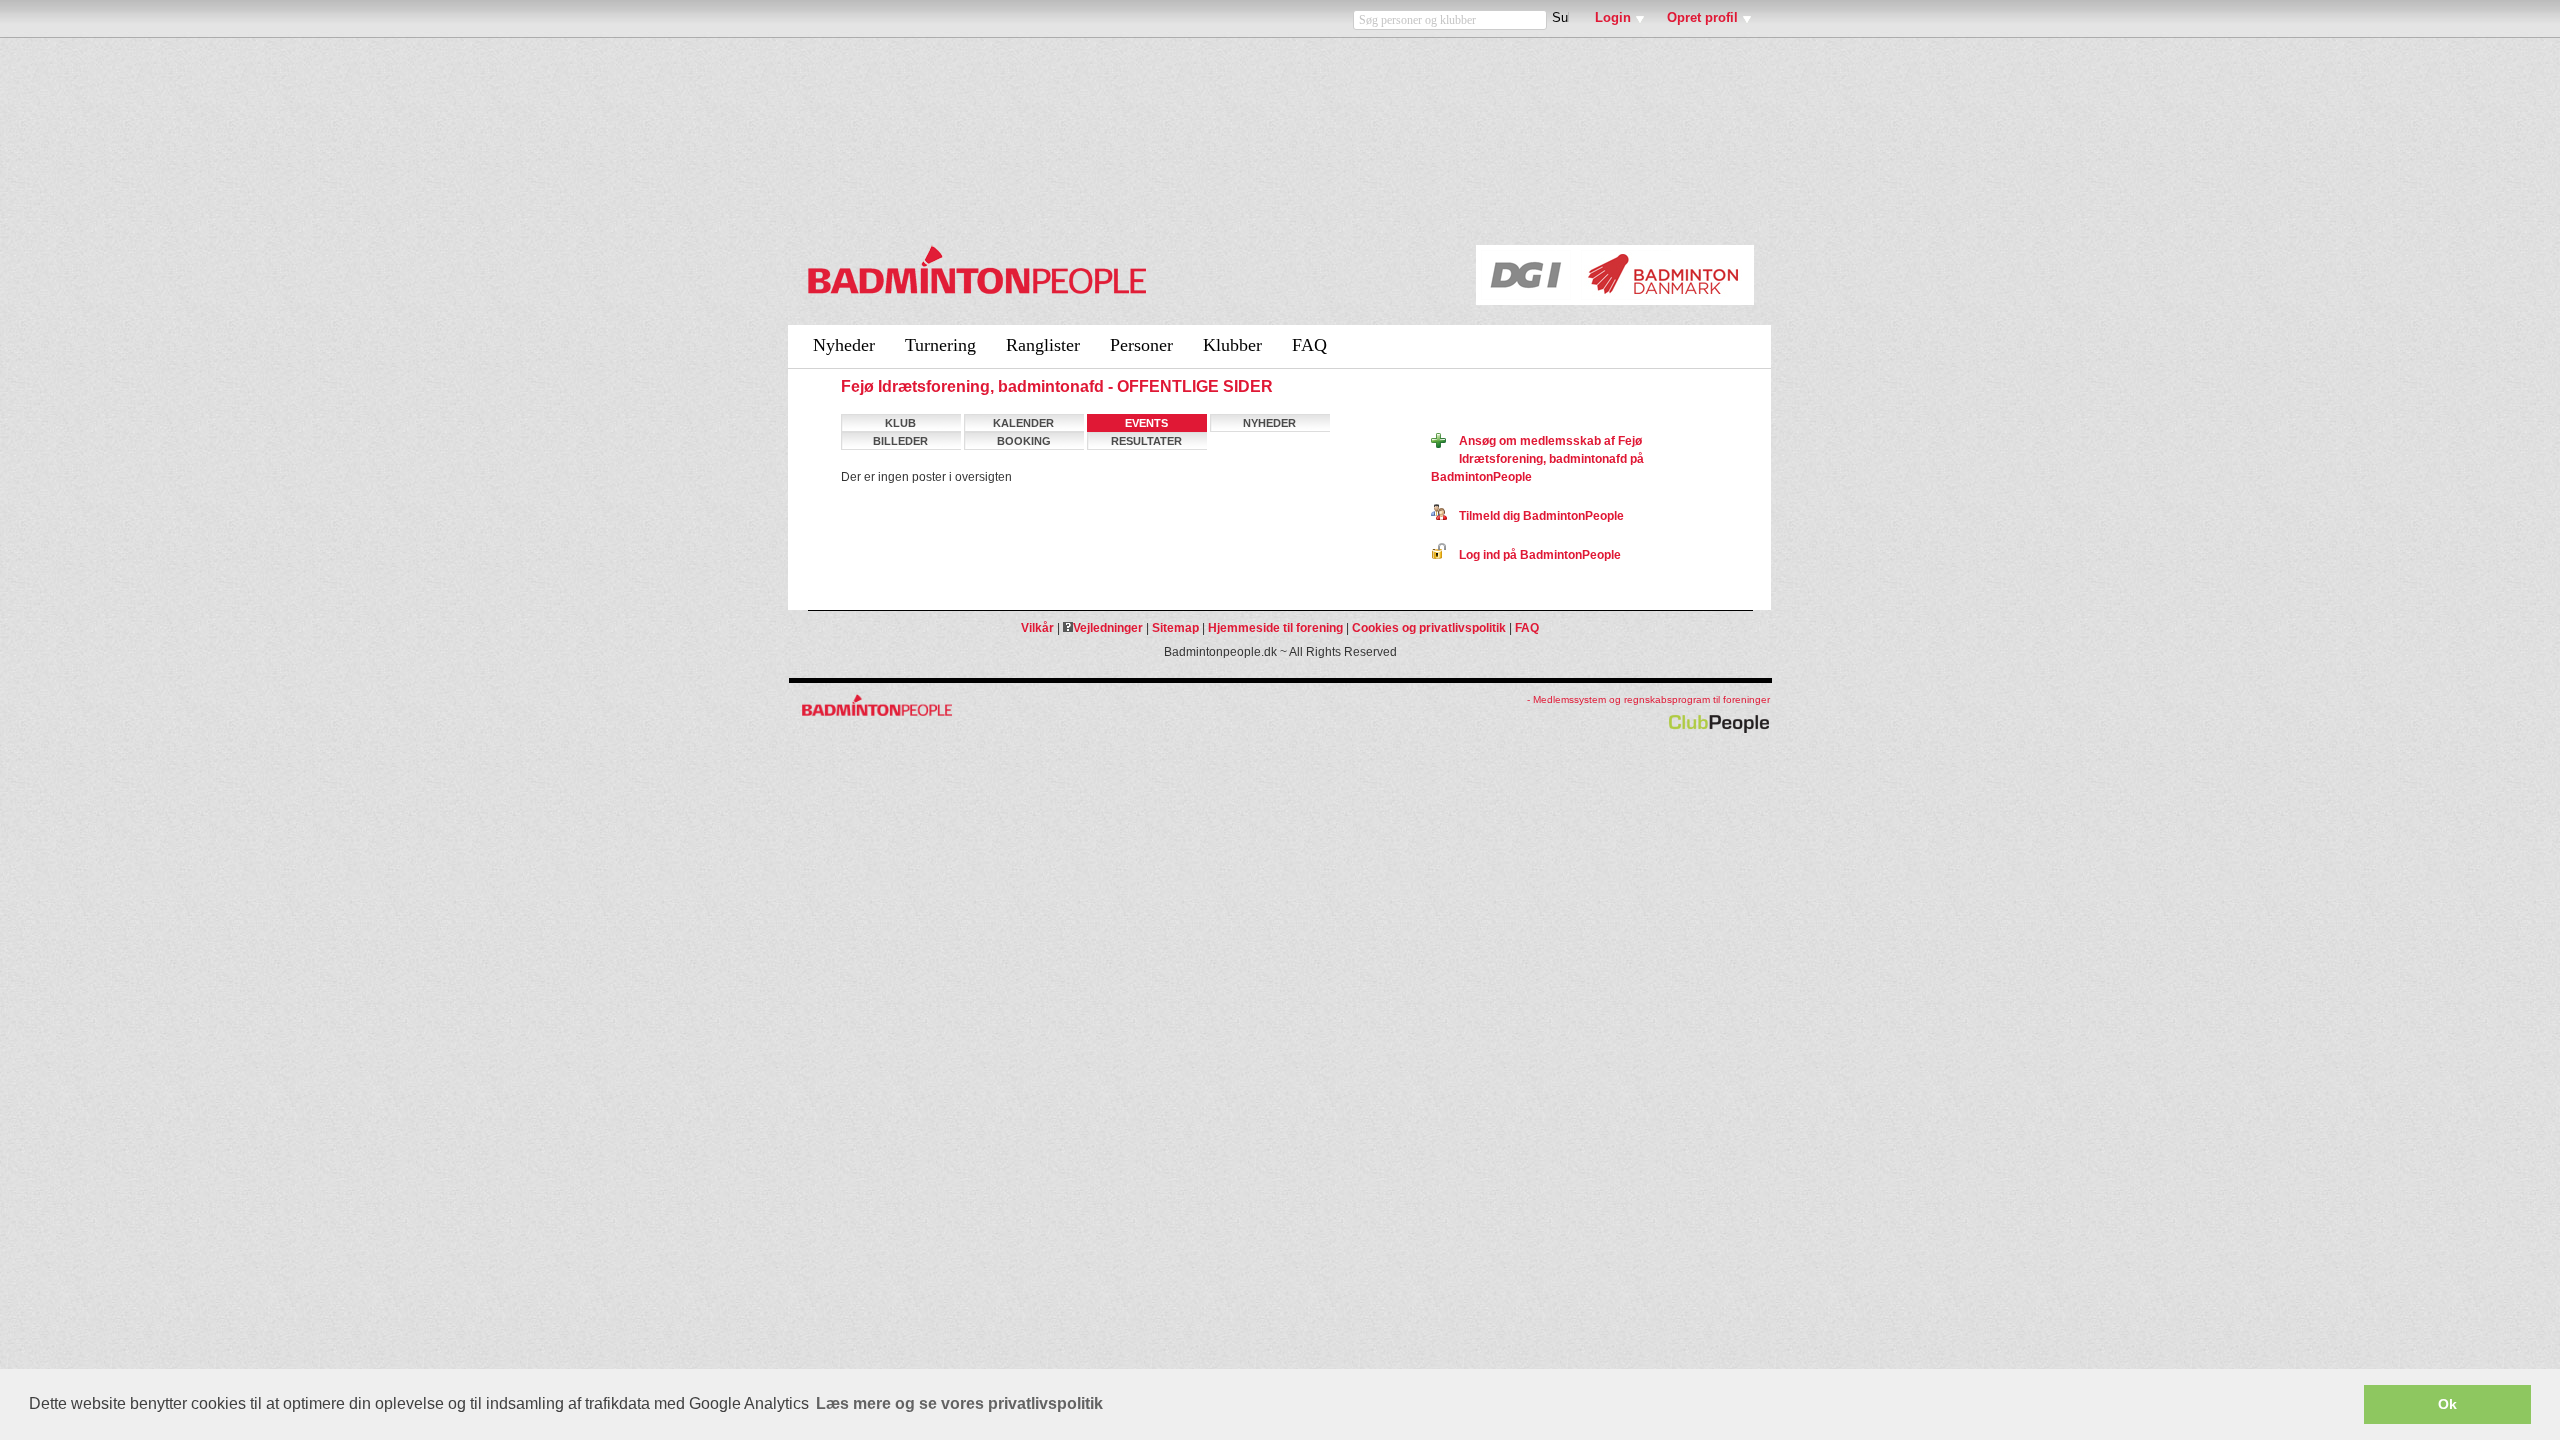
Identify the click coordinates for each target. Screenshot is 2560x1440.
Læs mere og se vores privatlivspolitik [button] (959, 1403)
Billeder (900, 441)
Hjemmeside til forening (1275, 628)
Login (1613, 17)
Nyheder (844, 345)
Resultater (1146, 441)
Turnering (940, 345)
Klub (900, 423)
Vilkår (1037, 628)
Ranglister (1043, 345)
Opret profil (1702, 17)
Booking (1024, 441)
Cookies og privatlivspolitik (1429, 628)
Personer (1141, 345)
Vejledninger (1108, 628)
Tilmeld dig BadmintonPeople (1535, 516)
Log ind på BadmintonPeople (1534, 555)
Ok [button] (2447, 1404)
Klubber (1232, 345)
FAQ (1309, 345)
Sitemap (1175, 628)
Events (1146, 423)
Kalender (1023, 423)
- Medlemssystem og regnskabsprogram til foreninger (1648, 699)
